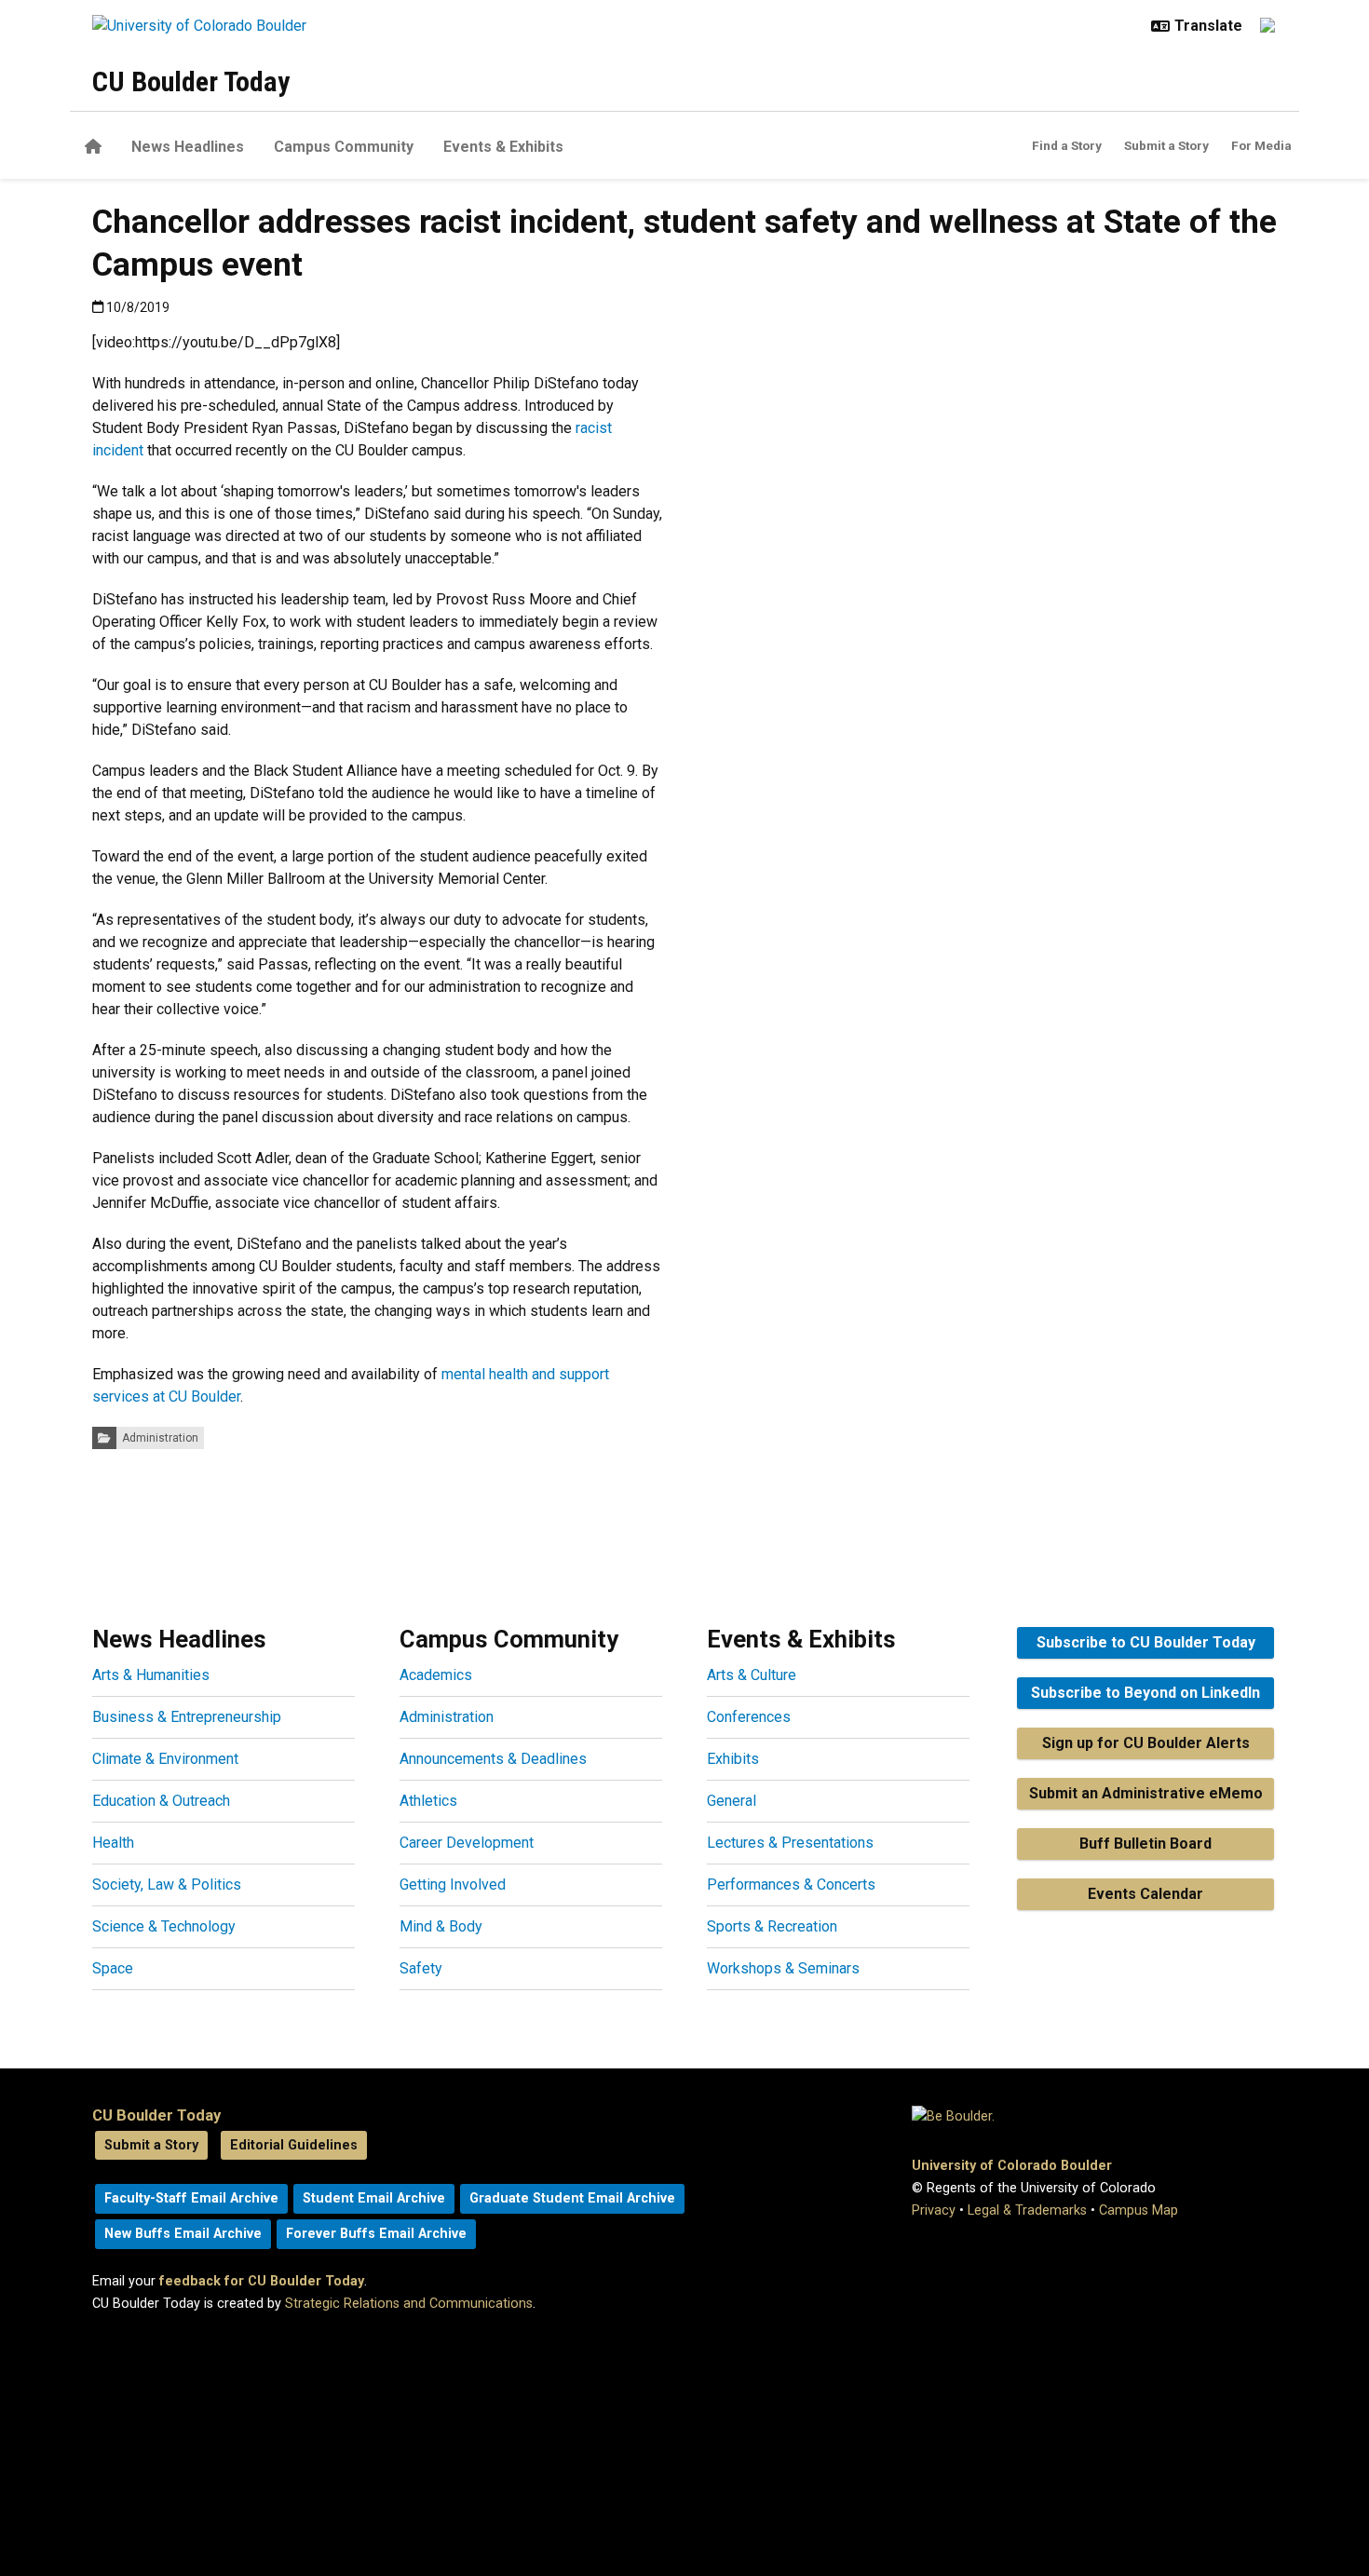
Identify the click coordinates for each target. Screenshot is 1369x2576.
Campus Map (1139, 2210)
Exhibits (733, 1759)
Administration (160, 1438)
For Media (1261, 145)
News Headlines (188, 147)
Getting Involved (453, 1885)
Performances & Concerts (791, 1885)
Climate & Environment (165, 1759)
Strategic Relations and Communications (409, 2304)
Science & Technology (164, 1926)
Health (113, 1843)
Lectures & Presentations (790, 1843)
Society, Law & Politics (167, 1885)
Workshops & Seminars (783, 1968)
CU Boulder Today (191, 81)
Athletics (428, 1801)
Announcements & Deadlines (493, 1759)
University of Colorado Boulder (1012, 2166)
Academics (436, 1675)
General (732, 1801)
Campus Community (344, 147)
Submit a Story (1166, 145)
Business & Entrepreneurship (187, 1717)
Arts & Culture (752, 1675)
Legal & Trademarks (1027, 2210)
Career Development (467, 1843)
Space (113, 1968)
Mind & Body (441, 1926)
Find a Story (1067, 145)
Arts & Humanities (151, 1675)
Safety (421, 1968)
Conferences (749, 1717)
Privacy (934, 2210)
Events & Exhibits (503, 147)
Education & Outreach (161, 1801)
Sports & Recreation (772, 1926)
